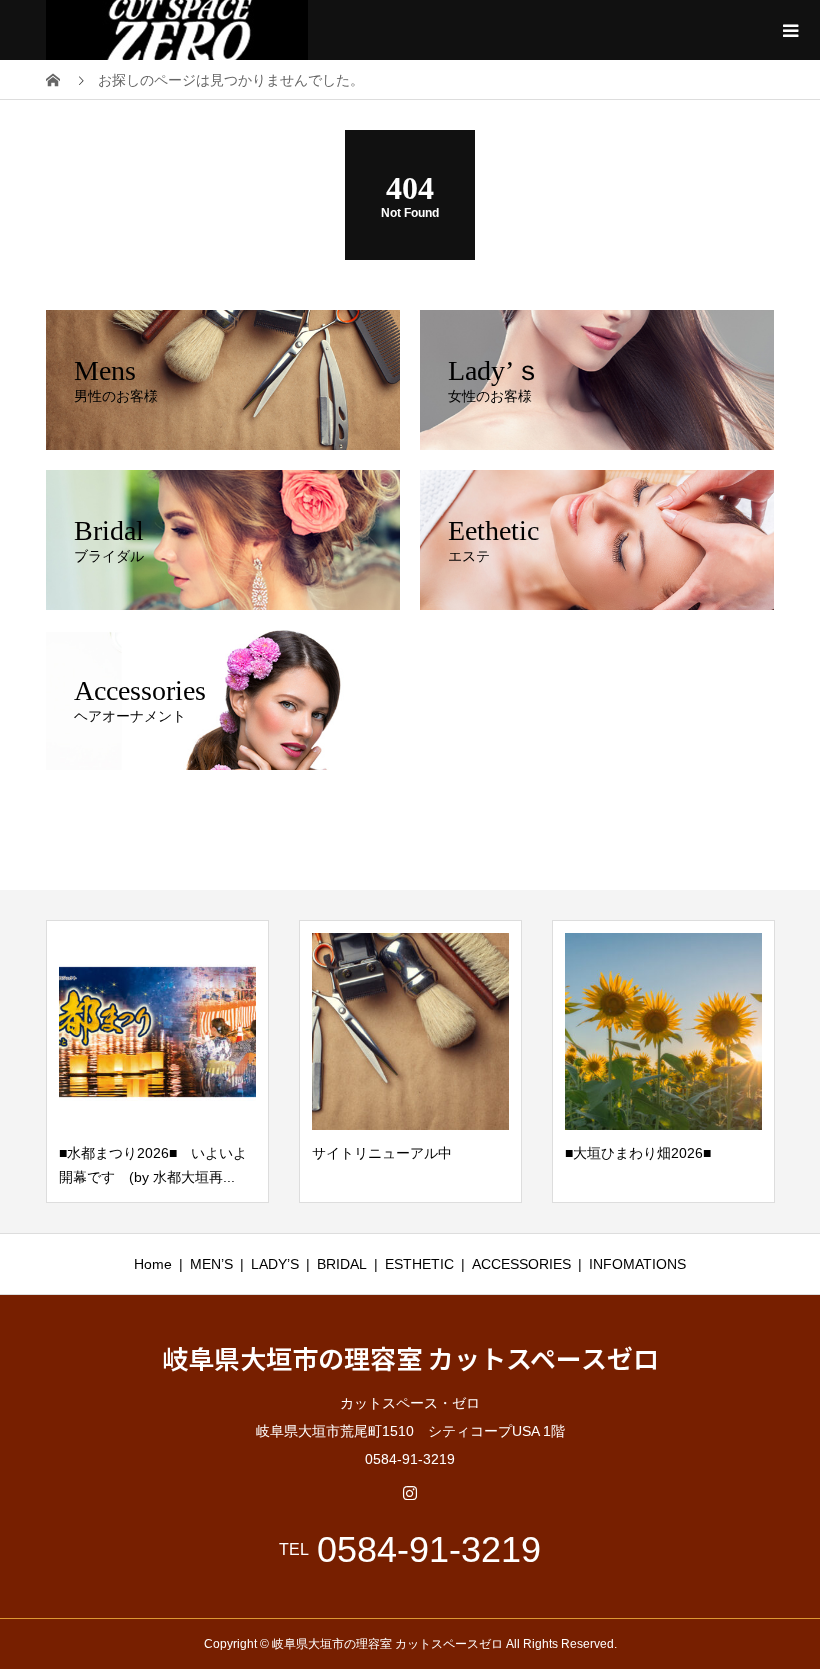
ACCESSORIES (521, 1264)
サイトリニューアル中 (382, 1153)
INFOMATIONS (637, 1264)
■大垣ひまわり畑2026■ (638, 1153)
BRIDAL (342, 1264)
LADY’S (275, 1264)
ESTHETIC (419, 1264)
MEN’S (211, 1264)
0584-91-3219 (429, 1550)
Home (153, 1264)
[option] (157, 1061)
